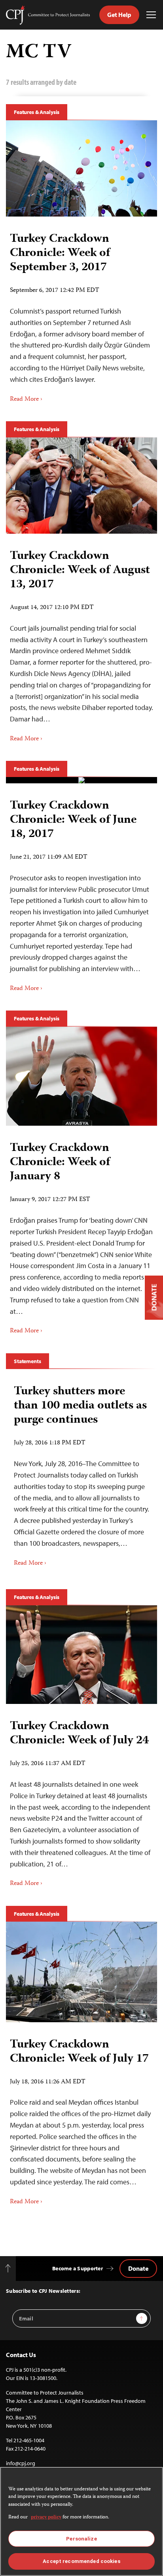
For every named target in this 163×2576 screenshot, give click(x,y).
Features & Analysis (37, 112)
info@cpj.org (21, 2463)
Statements (27, 1361)
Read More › (26, 400)
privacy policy (46, 2517)
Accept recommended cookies (81, 2561)
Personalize (81, 2539)
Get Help (119, 15)
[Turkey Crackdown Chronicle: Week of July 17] (81, 1972)
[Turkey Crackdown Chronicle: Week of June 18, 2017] (81, 780)
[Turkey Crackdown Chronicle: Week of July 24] (81, 1655)
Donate (138, 2268)
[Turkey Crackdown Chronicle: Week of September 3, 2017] (81, 168)
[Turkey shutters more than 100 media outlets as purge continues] (81, 1473)
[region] (81, 2521)
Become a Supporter (78, 2268)
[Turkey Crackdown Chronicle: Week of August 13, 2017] (81, 486)
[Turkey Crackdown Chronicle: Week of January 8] (81, 1076)
